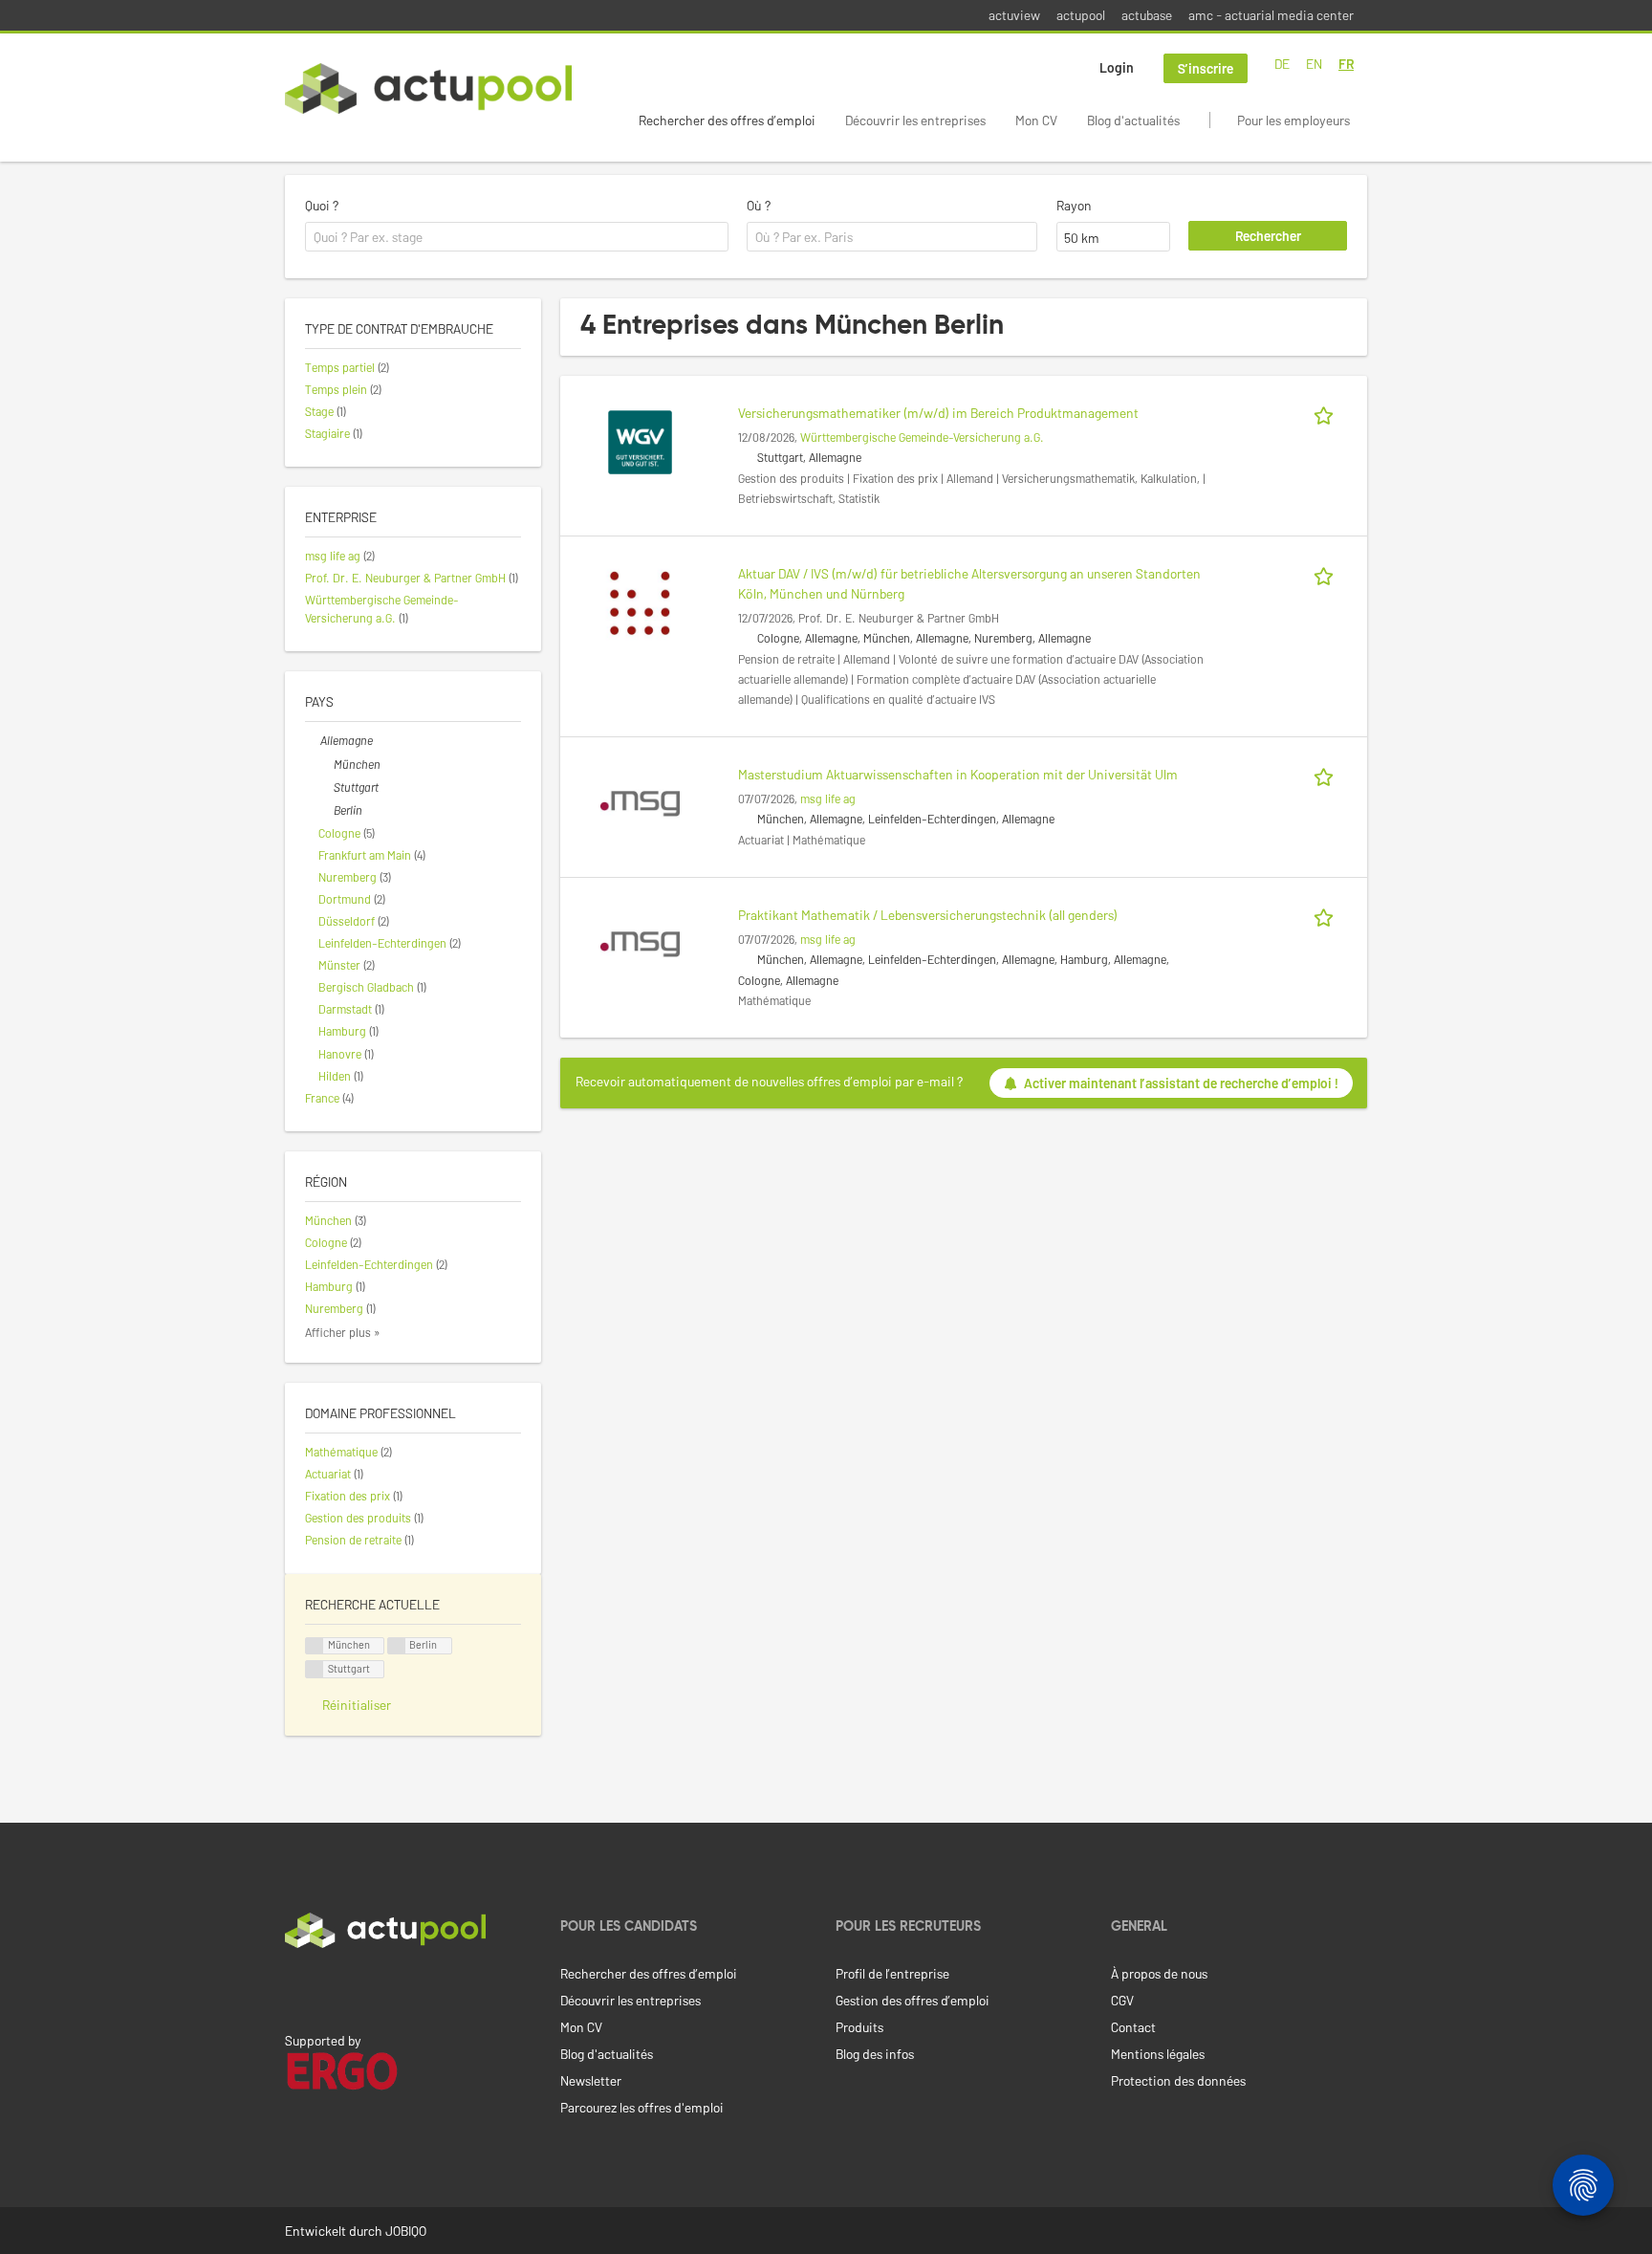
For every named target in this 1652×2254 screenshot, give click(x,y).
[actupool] (428, 88)
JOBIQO (406, 2231)
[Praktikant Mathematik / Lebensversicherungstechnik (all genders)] (640, 942)
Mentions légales (1158, 2054)
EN (1314, 64)
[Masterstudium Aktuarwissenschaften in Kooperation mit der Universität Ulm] (640, 802)
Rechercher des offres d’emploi (727, 120)
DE (1282, 64)
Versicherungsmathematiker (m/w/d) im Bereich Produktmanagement (938, 413)
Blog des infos (875, 2054)
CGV (1122, 2000)
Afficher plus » (343, 1332)
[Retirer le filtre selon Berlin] (326, 810)
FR (1346, 64)
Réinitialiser (357, 1705)
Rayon (1074, 205)
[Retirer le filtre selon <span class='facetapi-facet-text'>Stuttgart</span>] (315, 1669)
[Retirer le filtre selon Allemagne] (313, 740)
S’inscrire (1206, 68)
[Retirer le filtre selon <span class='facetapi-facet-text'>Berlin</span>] (397, 1646)
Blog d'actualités (1133, 120)
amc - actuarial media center (1271, 15)
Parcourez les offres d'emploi (642, 2107)
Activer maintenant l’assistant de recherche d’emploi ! (1181, 1083)
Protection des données (1178, 2080)
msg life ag (828, 799)
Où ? (759, 205)
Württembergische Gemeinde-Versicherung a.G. (922, 437)
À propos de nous (1159, 1973)
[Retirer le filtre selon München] (326, 764)
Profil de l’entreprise (892, 1973)
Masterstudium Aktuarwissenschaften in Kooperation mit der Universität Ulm (958, 774)
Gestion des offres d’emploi (913, 2000)
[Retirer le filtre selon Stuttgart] (326, 787)
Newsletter (591, 2080)
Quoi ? (322, 205)
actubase (1147, 15)
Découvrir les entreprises (915, 120)
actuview (1014, 15)
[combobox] (517, 237)
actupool (1081, 15)
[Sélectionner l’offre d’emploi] (1327, 413)
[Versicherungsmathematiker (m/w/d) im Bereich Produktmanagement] (640, 440)
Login (1117, 67)
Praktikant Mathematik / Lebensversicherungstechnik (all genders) (928, 915)
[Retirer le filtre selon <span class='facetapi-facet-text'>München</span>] (315, 1646)
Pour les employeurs (1293, 120)
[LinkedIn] (295, 1988)
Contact (1133, 2027)
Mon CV (1036, 120)
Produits (859, 2027)
